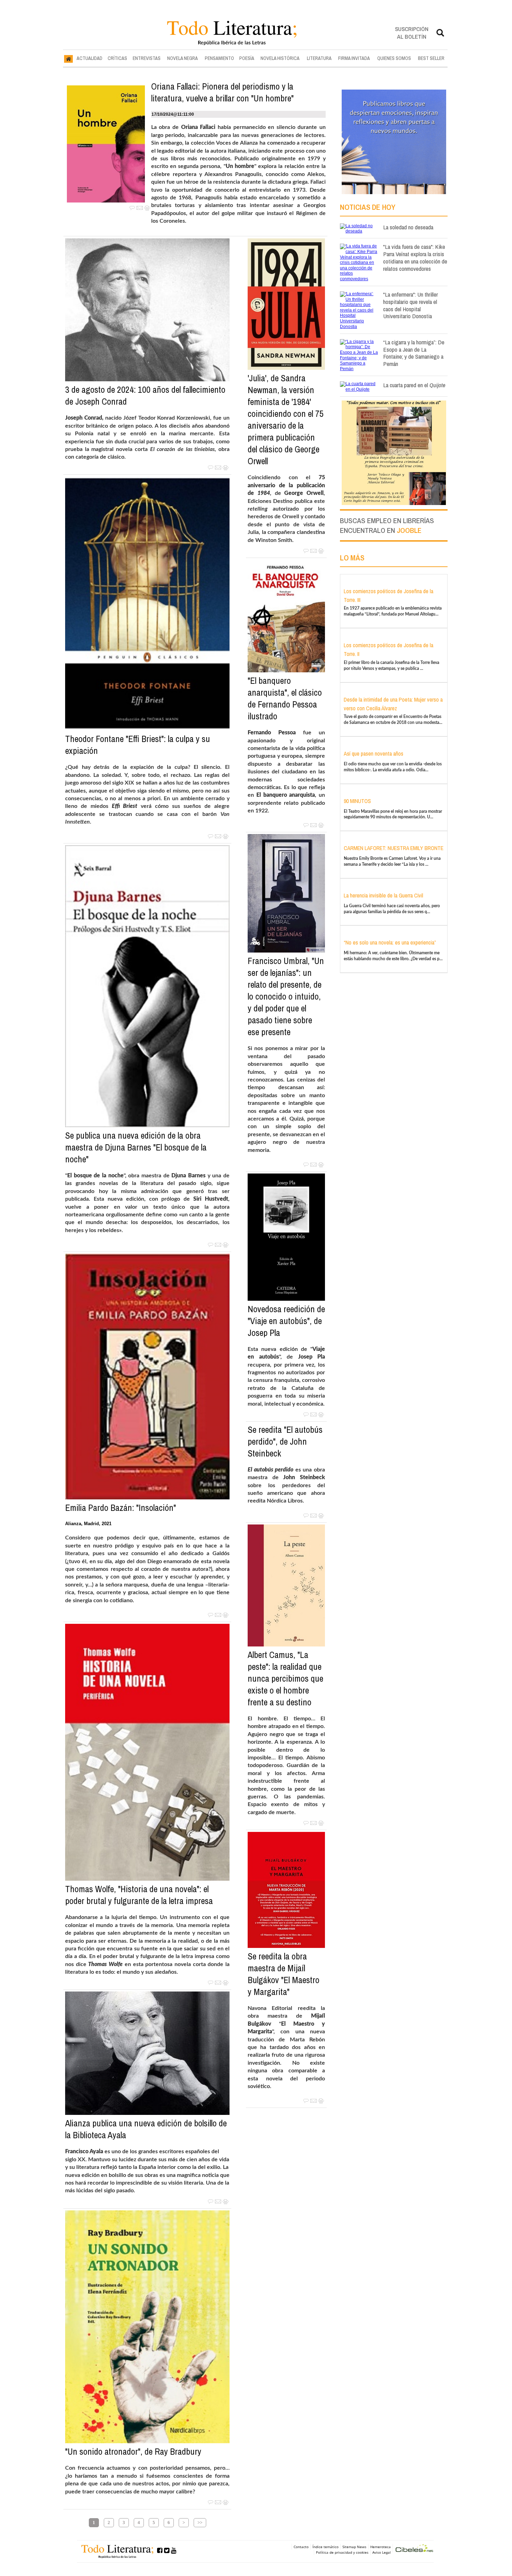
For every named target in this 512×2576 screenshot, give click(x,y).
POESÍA (247, 58)
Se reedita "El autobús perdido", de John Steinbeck (285, 1442)
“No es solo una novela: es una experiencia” (390, 942)
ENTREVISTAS (147, 58)
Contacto (301, 2547)
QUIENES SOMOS (394, 58)
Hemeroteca (381, 2547)
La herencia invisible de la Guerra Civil (383, 895)
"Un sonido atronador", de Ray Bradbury (133, 2452)
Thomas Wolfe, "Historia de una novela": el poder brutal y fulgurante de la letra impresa (139, 1895)
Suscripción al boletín (412, 33)
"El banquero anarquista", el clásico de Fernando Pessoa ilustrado (285, 698)
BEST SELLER (431, 58)
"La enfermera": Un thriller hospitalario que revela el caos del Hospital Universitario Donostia (410, 305)
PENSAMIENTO (219, 58)
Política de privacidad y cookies (342, 2552)
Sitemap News (354, 2547)
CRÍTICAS (117, 58)
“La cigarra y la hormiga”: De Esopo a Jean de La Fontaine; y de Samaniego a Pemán (414, 353)
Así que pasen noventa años (374, 754)
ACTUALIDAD (90, 58)
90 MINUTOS (357, 801)
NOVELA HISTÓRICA (280, 58)
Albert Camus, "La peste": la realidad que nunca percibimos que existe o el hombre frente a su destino (285, 1679)
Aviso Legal (382, 2552)
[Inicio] (68, 59)
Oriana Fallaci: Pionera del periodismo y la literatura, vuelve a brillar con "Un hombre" (222, 92)
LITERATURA (319, 58)
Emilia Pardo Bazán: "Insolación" (121, 1508)
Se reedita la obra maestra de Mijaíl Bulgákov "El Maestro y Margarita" (284, 1974)
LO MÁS (352, 558)
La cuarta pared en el (414, 385)
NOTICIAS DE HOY (368, 207)
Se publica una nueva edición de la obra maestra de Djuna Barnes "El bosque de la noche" (136, 1147)
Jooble (409, 530)
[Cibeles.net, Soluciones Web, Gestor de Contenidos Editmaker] (414, 2549)
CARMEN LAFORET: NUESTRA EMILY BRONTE (394, 848)
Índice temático (325, 2547)
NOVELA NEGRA (183, 58)
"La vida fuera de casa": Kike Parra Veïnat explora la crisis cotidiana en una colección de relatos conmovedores (415, 257)
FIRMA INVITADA (354, 58)
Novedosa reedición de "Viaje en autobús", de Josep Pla (286, 1321)
